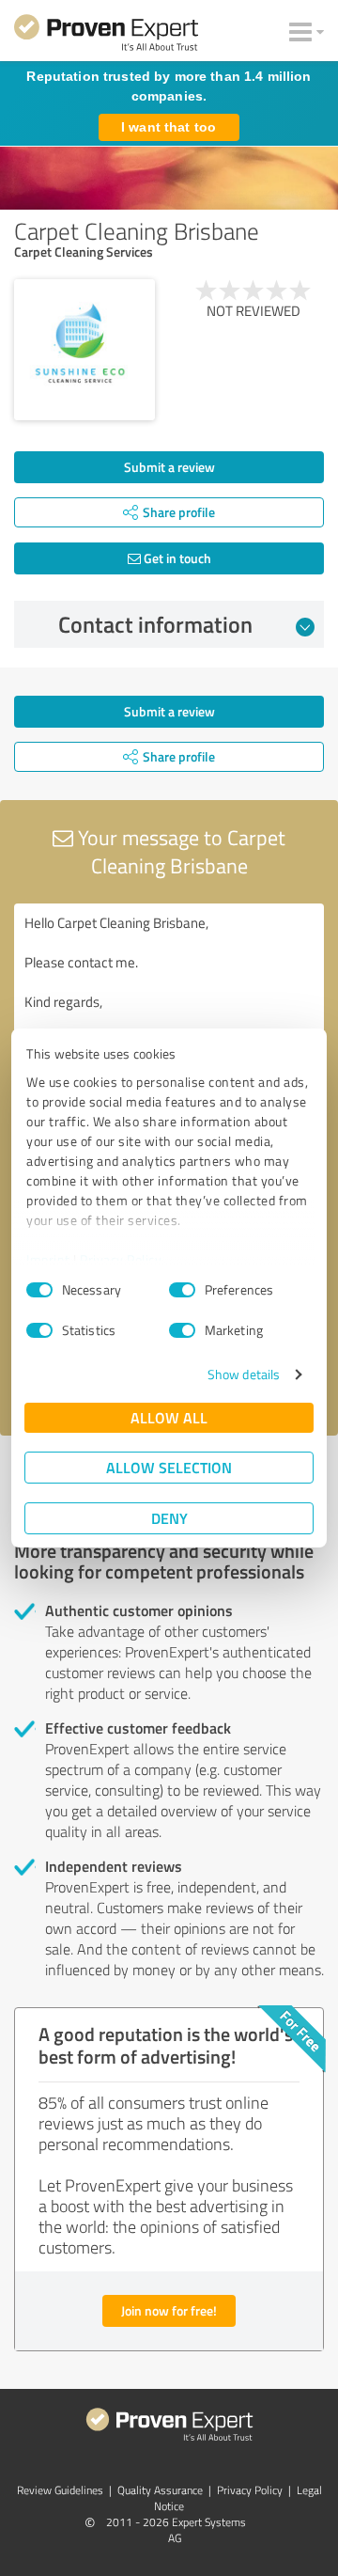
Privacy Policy (121, 1259)
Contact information (155, 624)
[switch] (182, 1290)
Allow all (169, 1417)
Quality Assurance (160, 2490)
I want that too (169, 127)
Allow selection (169, 1467)
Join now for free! (169, 2310)
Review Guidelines (60, 2490)
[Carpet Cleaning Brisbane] (84, 350)
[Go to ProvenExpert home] (106, 36)
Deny (169, 1518)
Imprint (48, 1259)
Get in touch (176, 558)
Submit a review (169, 467)
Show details (244, 1374)
